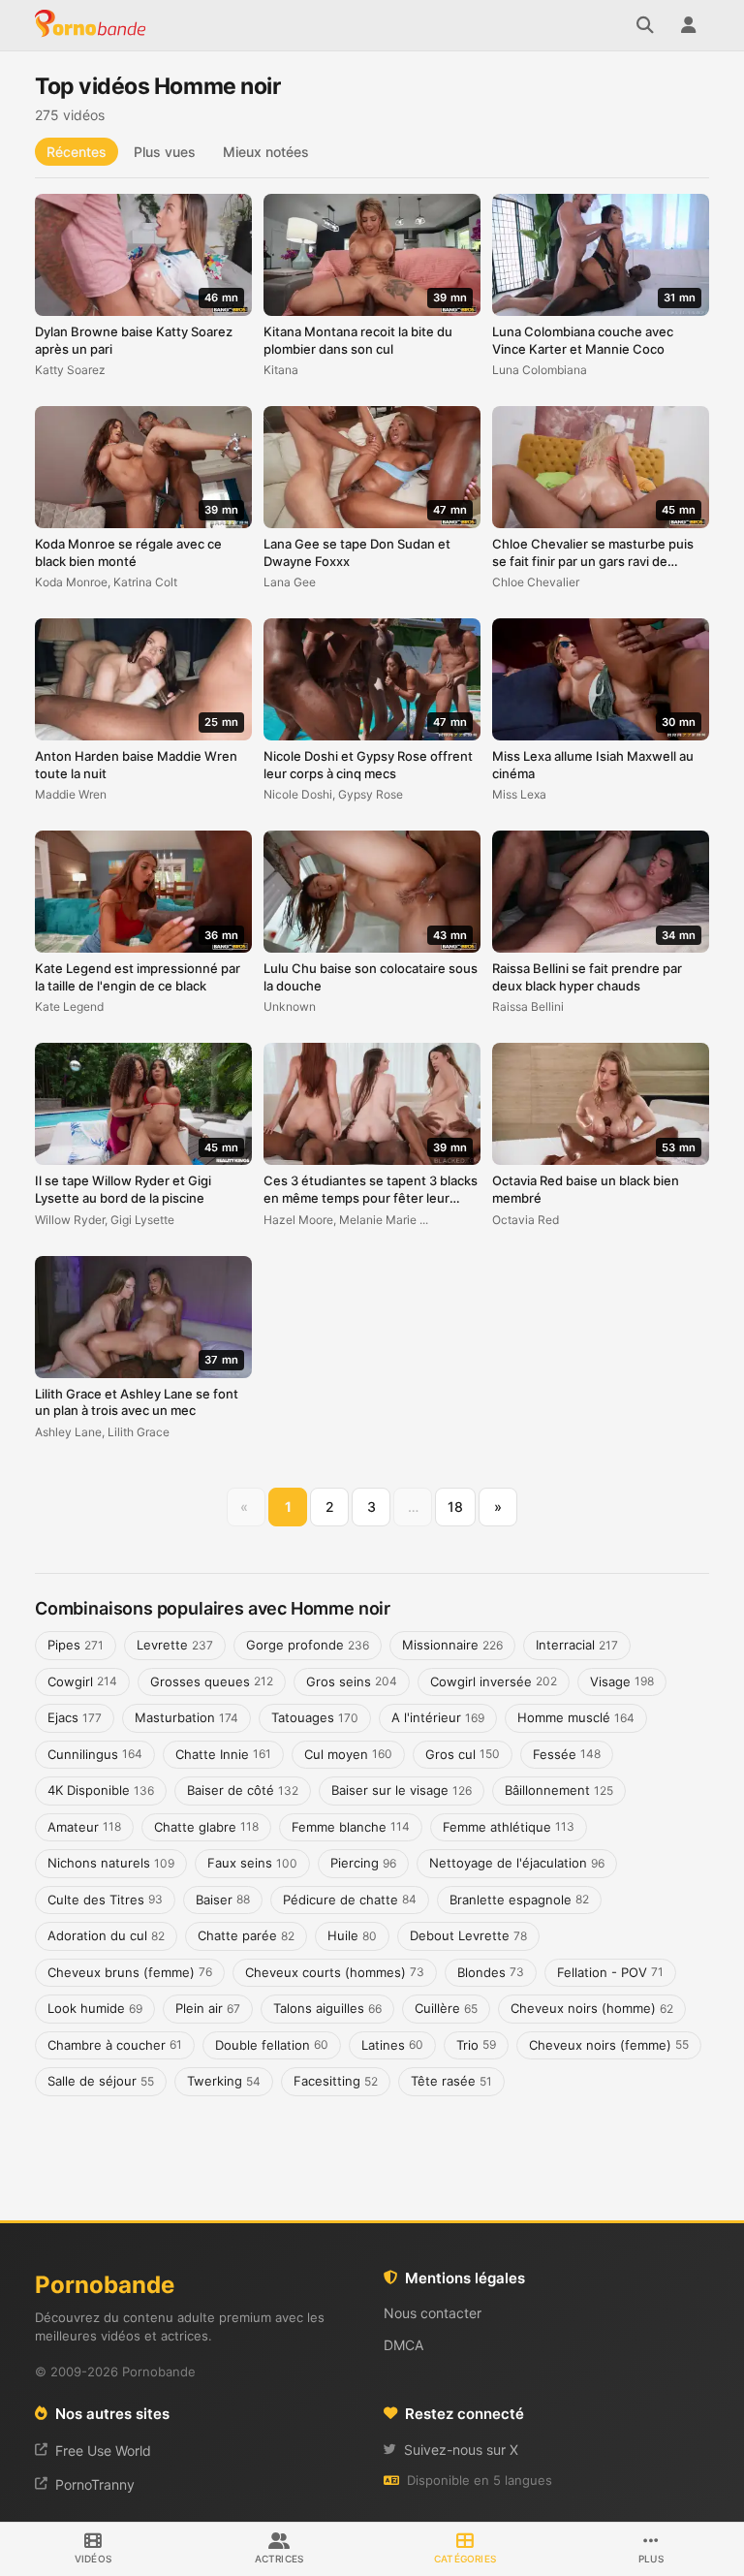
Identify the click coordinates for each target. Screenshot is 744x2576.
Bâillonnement (559, 1790)
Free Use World (103, 2450)
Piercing (363, 1863)
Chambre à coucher (115, 2045)
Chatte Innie (223, 1754)
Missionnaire (452, 1645)
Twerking (224, 2081)
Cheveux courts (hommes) (335, 1972)
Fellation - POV (610, 1972)
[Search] (645, 25)
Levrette (175, 1645)
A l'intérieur (438, 1717)
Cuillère (446, 2008)
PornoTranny (95, 2484)
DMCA (403, 2345)
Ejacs (75, 1717)
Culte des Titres (105, 1900)
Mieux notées (266, 152)
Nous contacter (433, 2313)
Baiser (223, 1900)
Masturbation (186, 1717)
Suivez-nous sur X (461, 2450)
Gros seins (352, 1681)
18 (455, 1507)
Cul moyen (348, 1754)
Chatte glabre (206, 1827)
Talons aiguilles (327, 2008)
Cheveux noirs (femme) (609, 2045)
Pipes (76, 1645)
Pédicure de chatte (350, 1900)
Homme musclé (576, 1717)
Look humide (95, 2008)
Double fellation (272, 2045)
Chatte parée (246, 1935)
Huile (352, 1935)
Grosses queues (212, 1681)
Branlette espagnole (519, 1900)
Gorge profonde (308, 1645)
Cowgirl (82, 1681)
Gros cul (463, 1754)
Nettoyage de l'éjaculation (517, 1863)
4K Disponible (101, 1790)
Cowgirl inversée (494, 1681)
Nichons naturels (111, 1863)
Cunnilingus (95, 1754)
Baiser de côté (243, 1790)
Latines (392, 2045)
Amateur (84, 1827)
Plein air (208, 2008)
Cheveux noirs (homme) (592, 2008)
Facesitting (336, 2081)
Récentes (77, 152)
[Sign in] (688, 25)
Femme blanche (351, 1827)
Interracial (577, 1645)
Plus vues (165, 152)
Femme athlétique (509, 1827)
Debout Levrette (468, 1935)
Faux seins (252, 1863)
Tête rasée (451, 2081)
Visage (622, 1681)
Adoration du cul (106, 1935)
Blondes (491, 1972)
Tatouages (315, 1717)
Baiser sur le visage (402, 1790)
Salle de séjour (101, 2081)
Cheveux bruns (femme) (130, 1972)
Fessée (567, 1754)
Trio (476, 2045)
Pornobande (93, 25)
